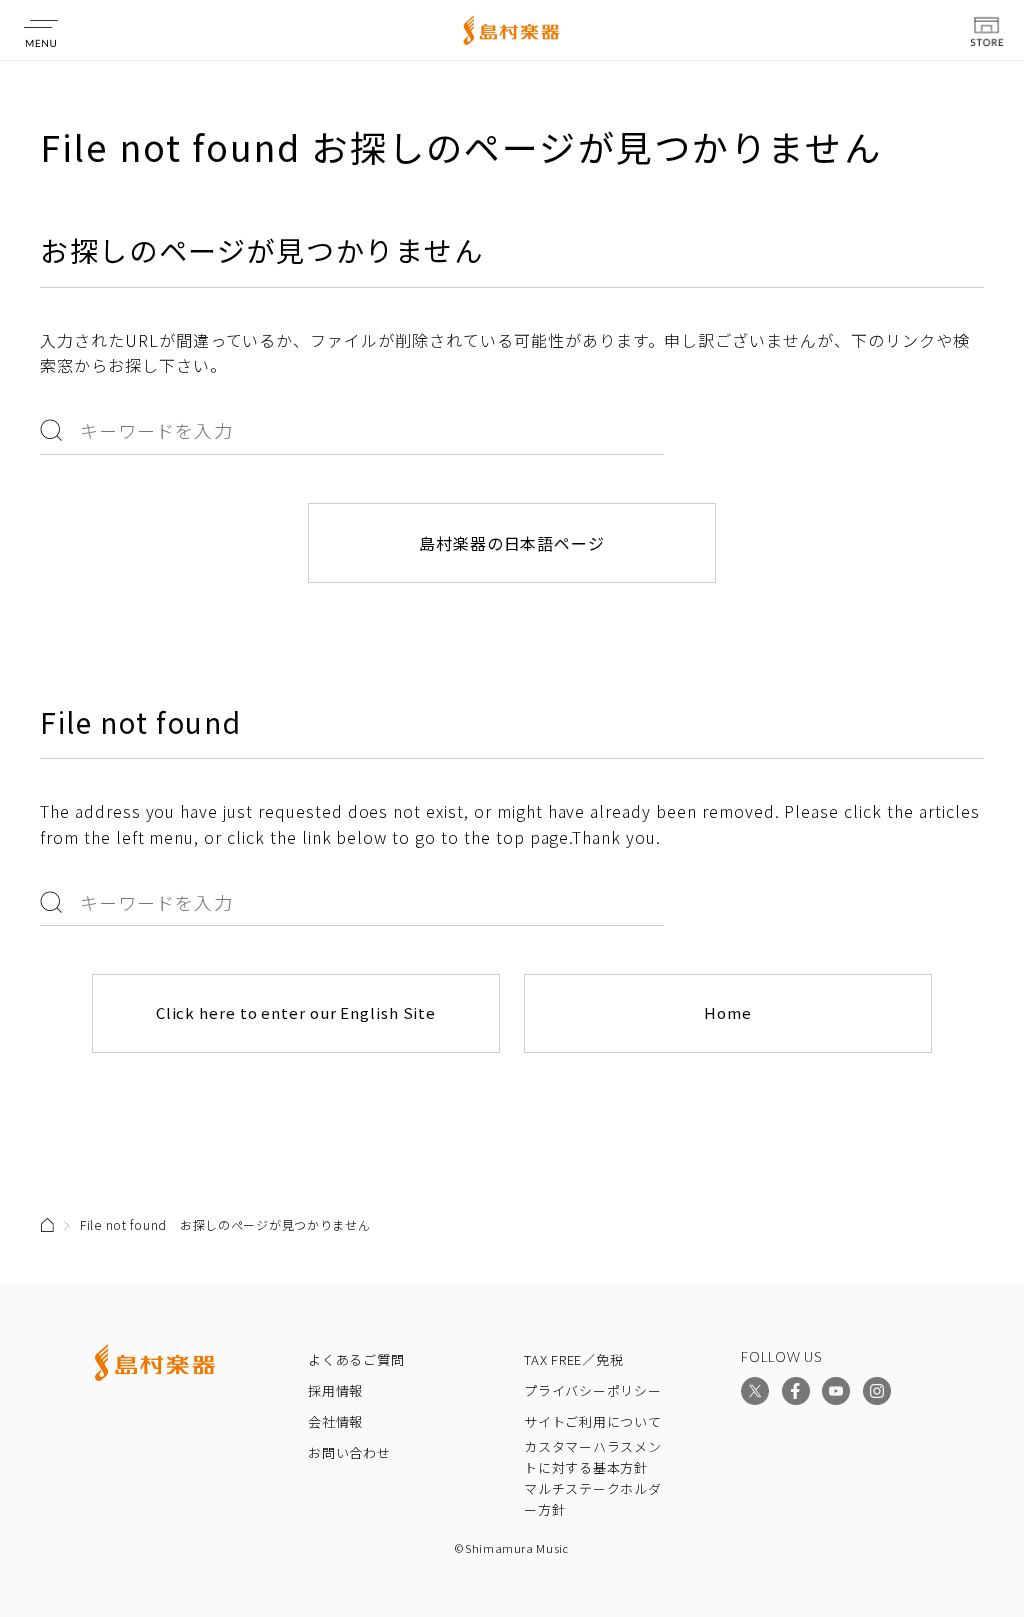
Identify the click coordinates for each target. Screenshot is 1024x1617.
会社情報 (335, 1421)
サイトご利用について (593, 1421)
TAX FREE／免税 (574, 1359)
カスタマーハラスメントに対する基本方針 (593, 1457)
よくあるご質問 (356, 1359)
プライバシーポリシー (593, 1390)
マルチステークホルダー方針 (593, 1499)
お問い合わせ (349, 1452)
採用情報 (335, 1390)
